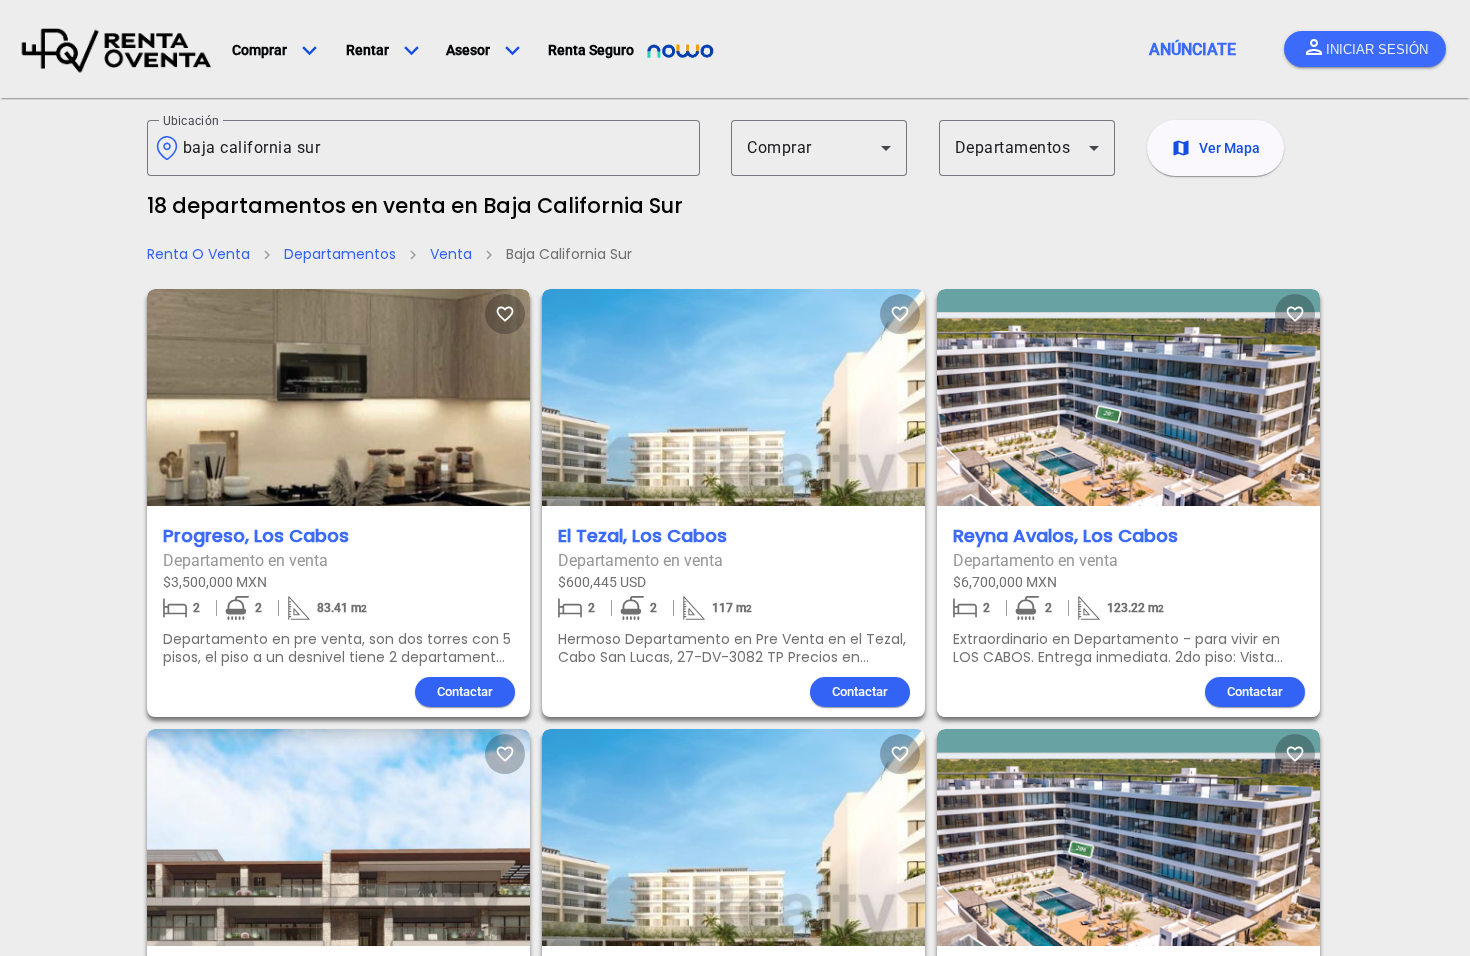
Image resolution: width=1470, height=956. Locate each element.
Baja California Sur (569, 254)
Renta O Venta (198, 254)
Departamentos (340, 254)
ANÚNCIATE (1192, 49)
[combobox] (433, 148)
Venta (451, 254)
